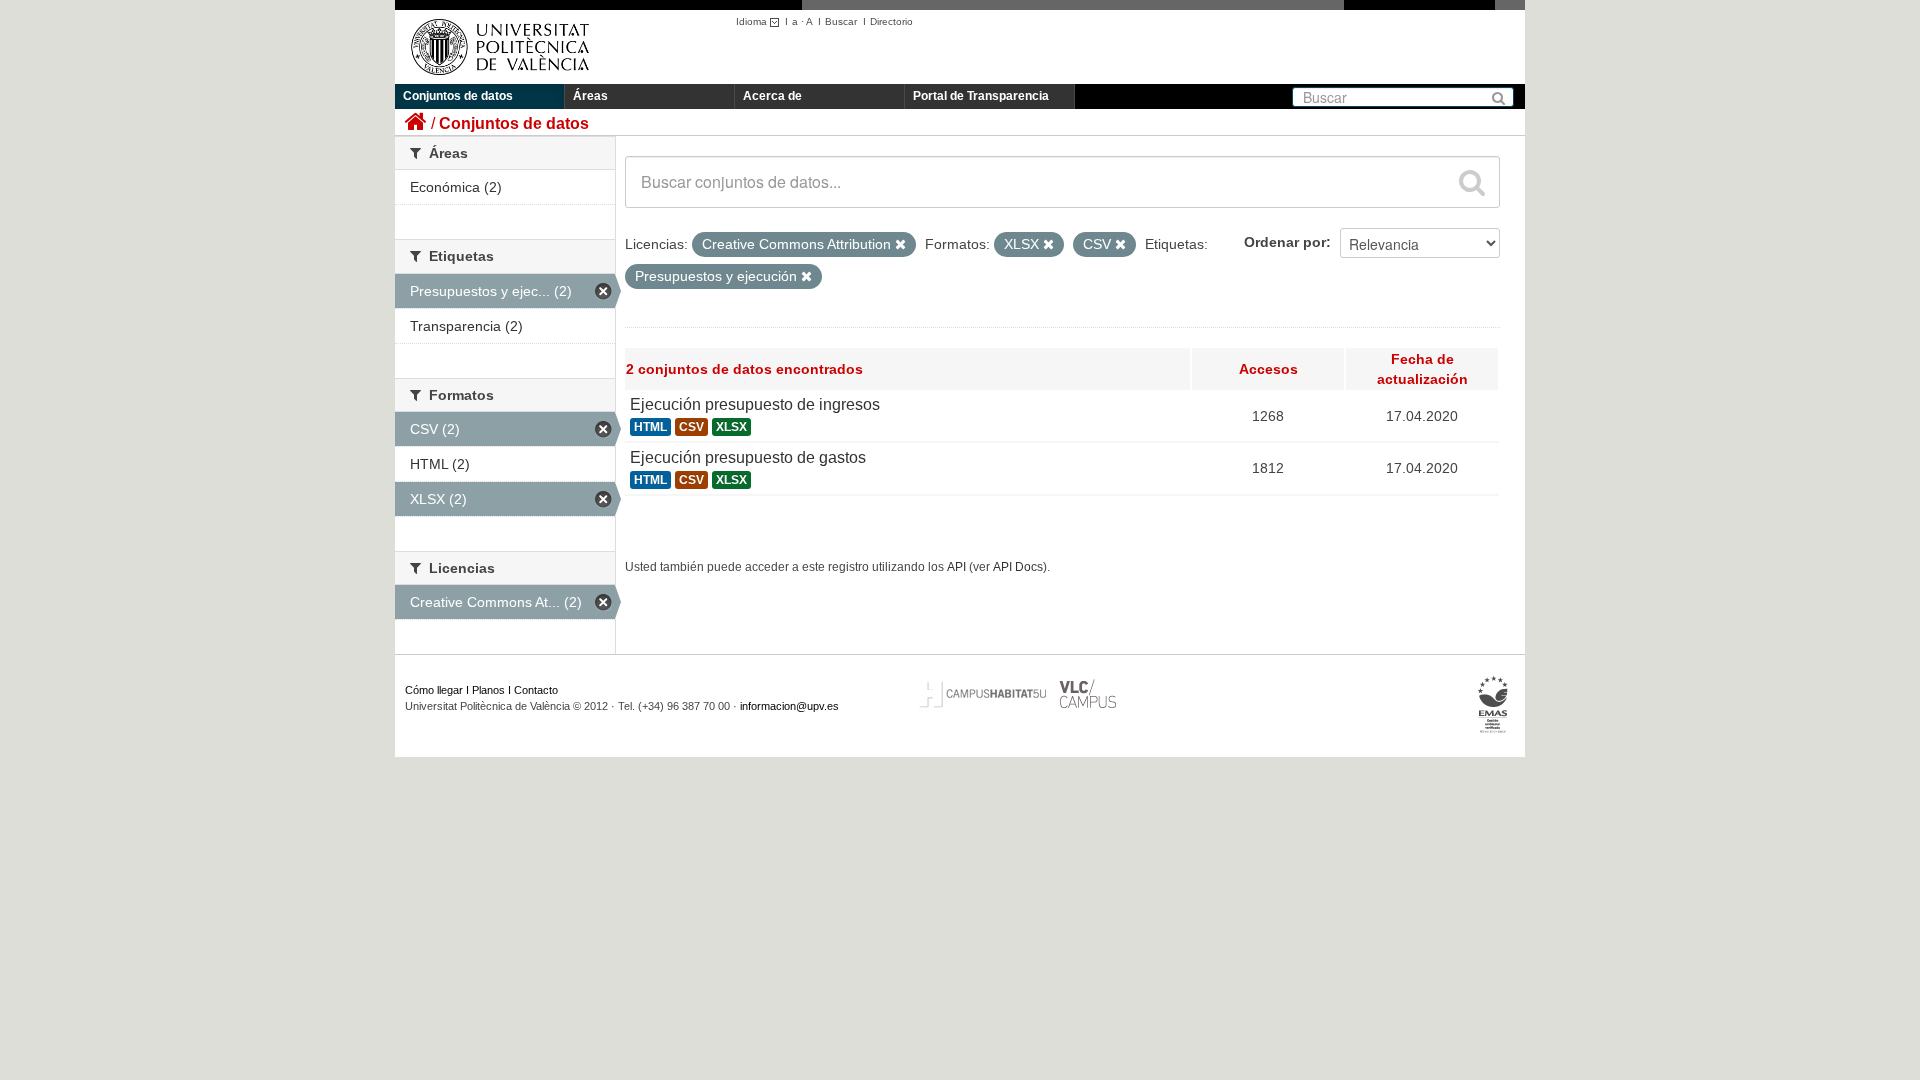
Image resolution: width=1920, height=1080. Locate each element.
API (956, 567)
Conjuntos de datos (458, 96)
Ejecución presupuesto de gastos (748, 457)
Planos (488, 690)
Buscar (841, 21)
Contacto (536, 690)
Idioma (753, 21)
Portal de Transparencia (981, 96)
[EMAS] (1493, 705)
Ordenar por (1285, 242)
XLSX (731, 427)
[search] (1472, 182)
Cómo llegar (434, 690)
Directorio (891, 21)
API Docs (1018, 567)
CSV (691, 427)
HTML (650, 427)
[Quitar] (900, 245)
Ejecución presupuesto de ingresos (755, 404)
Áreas (590, 96)
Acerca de (772, 96)
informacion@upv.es (789, 706)
